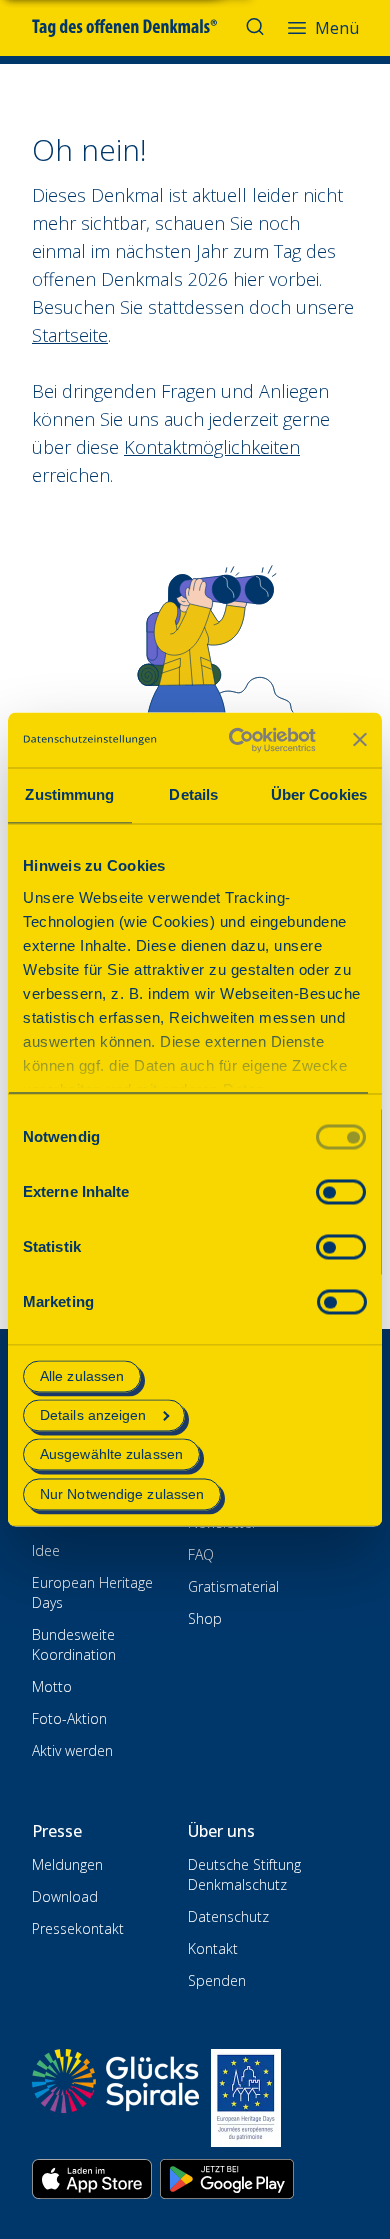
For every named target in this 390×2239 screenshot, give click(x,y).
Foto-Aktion (69, 1718)
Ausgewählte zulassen (111, 1455)
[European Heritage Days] (246, 2098)
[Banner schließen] (360, 740)
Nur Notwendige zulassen (122, 1494)
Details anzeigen (93, 1416)
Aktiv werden (72, 1750)
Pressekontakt (78, 1928)
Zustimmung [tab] (69, 794)
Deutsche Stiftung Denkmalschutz (244, 1874)
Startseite (70, 335)
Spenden (217, 1980)
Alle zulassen (82, 1376)
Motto (52, 1686)
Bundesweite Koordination (74, 1644)
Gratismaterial (233, 1586)
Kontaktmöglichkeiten (212, 447)
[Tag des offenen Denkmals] (138, 28)
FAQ (201, 1554)
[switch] (341, 1191)
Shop (205, 1618)
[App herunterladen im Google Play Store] (227, 2179)
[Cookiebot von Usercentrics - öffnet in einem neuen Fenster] (236, 740)
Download (65, 1896)
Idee (46, 1550)
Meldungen (67, 1864)
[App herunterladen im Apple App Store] (92, 2179)
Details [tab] (193, 794)
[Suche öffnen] (257, 28)
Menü (337, 28)
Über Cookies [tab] (319, 794)
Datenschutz (228, 1916)
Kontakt (213, 1948)
